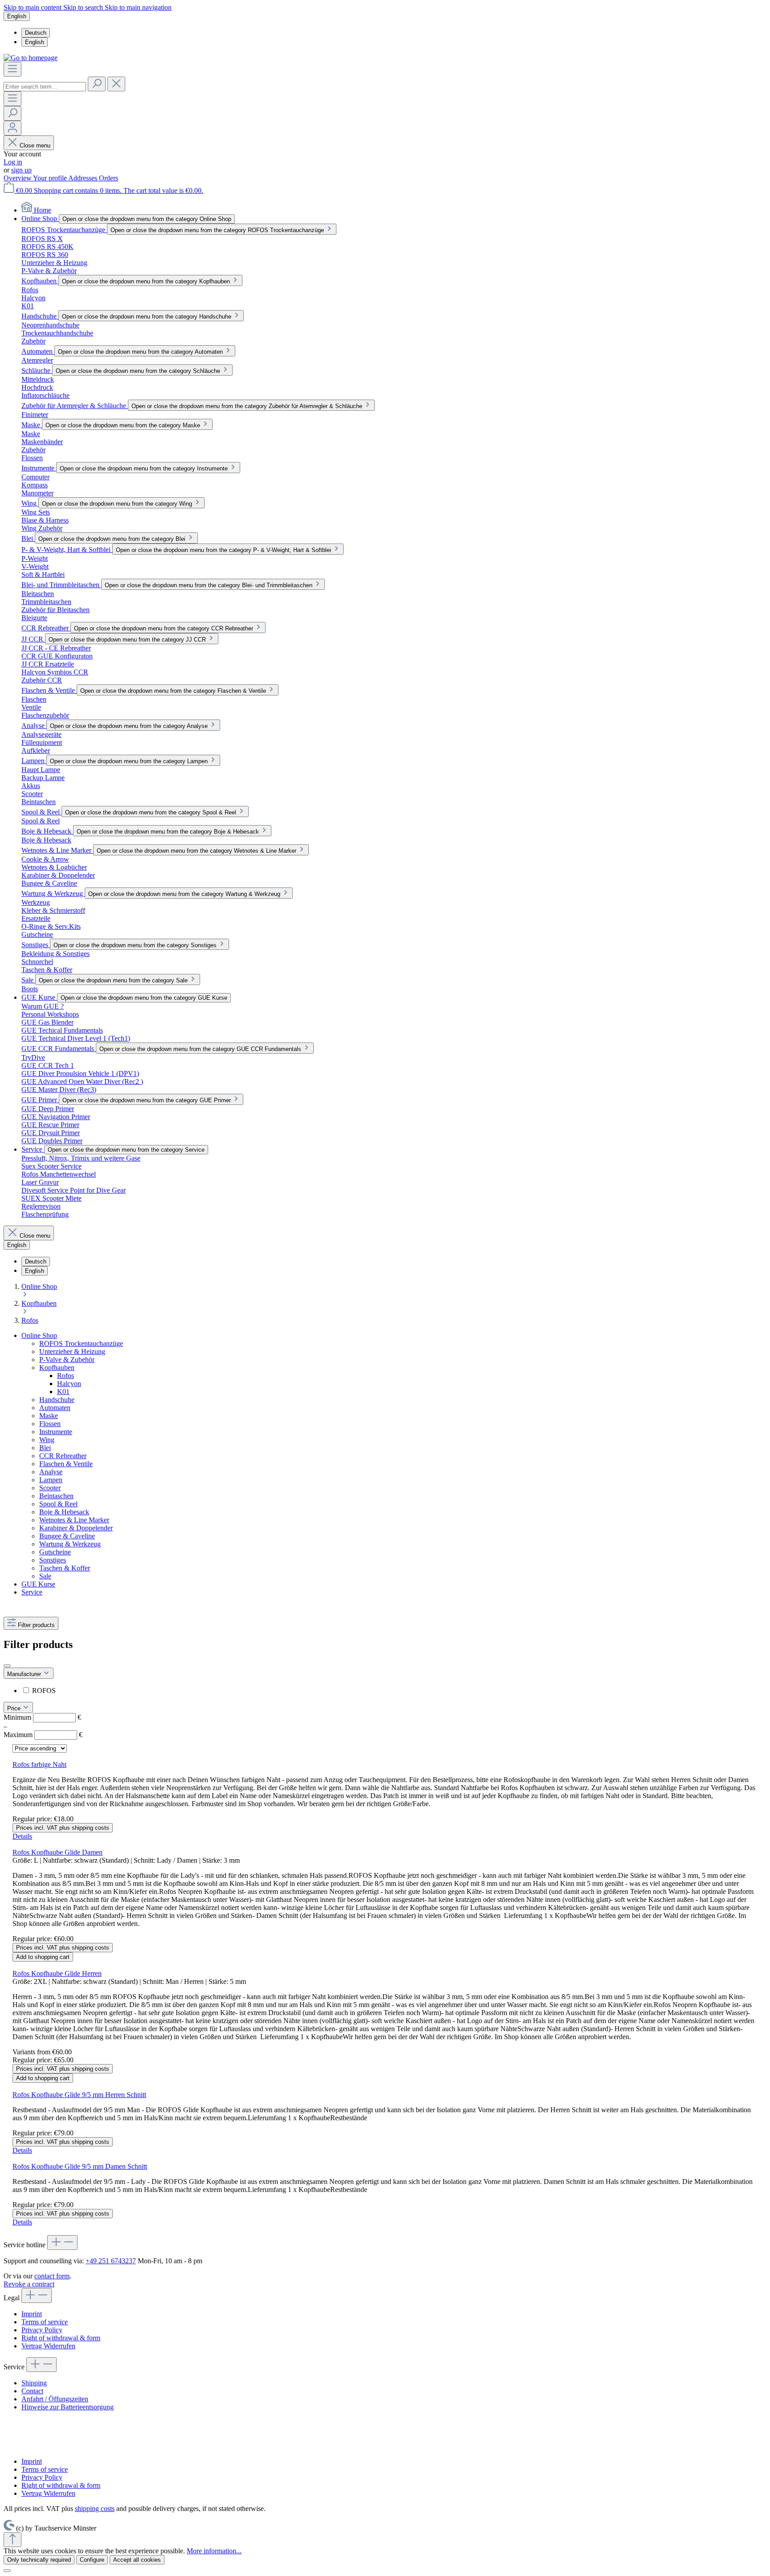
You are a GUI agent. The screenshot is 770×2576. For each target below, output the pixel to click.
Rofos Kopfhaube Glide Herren (57, 1973)
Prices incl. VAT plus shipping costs (63, 1828)
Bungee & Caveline (67, 1536)
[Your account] (12, 128)
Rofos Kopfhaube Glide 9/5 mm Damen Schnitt (80, 2166)
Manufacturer (25, 1674)
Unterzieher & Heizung (72, 1351)
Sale (45, 1576)
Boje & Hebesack (64, 1512)
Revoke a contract (29, 2284)
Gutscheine (55, 1552)
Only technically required (39, 2560)
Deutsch (36, 33)
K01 (63, 1392)
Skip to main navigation (138, 7)
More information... (214, 2551)
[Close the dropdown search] (116, 84)
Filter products (35, 1625)
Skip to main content (33, 7)
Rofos (66, 1376)
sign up (21, 170)
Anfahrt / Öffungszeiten (55, 2399)
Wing (47, 1440)
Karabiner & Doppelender (76, 1528)
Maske (49, 1416)
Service (32, 1592)
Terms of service (45, 2322)
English (35, 42)
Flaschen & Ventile (66, 1464)
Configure (92, 2560)
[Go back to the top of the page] (12, 2540)
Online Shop (39, 1335)
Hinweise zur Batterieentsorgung (68, 2407)
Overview (18, 178)
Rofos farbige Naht (39, 1764)
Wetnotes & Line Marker (74, 1520)
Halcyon (69, 1384)
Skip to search (84, 7)
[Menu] (12, 69)
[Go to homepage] (31, 58)
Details (22, 1836)
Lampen (51, 1480)
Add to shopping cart (43, 1957)
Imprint (32, 2314)
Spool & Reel (58, 1504)
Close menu (34, 145)
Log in (13, 162)
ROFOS (44, 1691)
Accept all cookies (137, 2560)
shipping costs (95, 2509)
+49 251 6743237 (111, 2261)
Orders (109, 178)
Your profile (51, 178)
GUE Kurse (38, 1584)
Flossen (50, 1424)
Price (15, 1708)
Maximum (43, 1735)
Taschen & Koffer (65, 1568)
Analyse (51, 1472)
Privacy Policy (42, 2330)
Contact (32, 2391)
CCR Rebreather (63, 1456)
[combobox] (45, 87)
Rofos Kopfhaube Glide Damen (57, 1852)
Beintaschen (56, 1496)
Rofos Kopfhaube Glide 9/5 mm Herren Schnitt (79, 2095)
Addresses (84, 178)
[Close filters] (7, 1666)
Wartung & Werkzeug (70, 1544)
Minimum (42, 1717)
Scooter (50, 1488)
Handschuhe (57, 1400)
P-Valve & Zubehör (67, 1360)
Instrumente (56, 1432)
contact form (52, 2276)
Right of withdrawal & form (61, 2338)
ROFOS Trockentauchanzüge (81, 1343)
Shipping (34, 2383)
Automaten (55, 1408)
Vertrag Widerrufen (48, 2346)
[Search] (97, 84)
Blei (45, 1448)
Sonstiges (53, 1560)
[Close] (7, 2571)
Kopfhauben (57, 1368)
